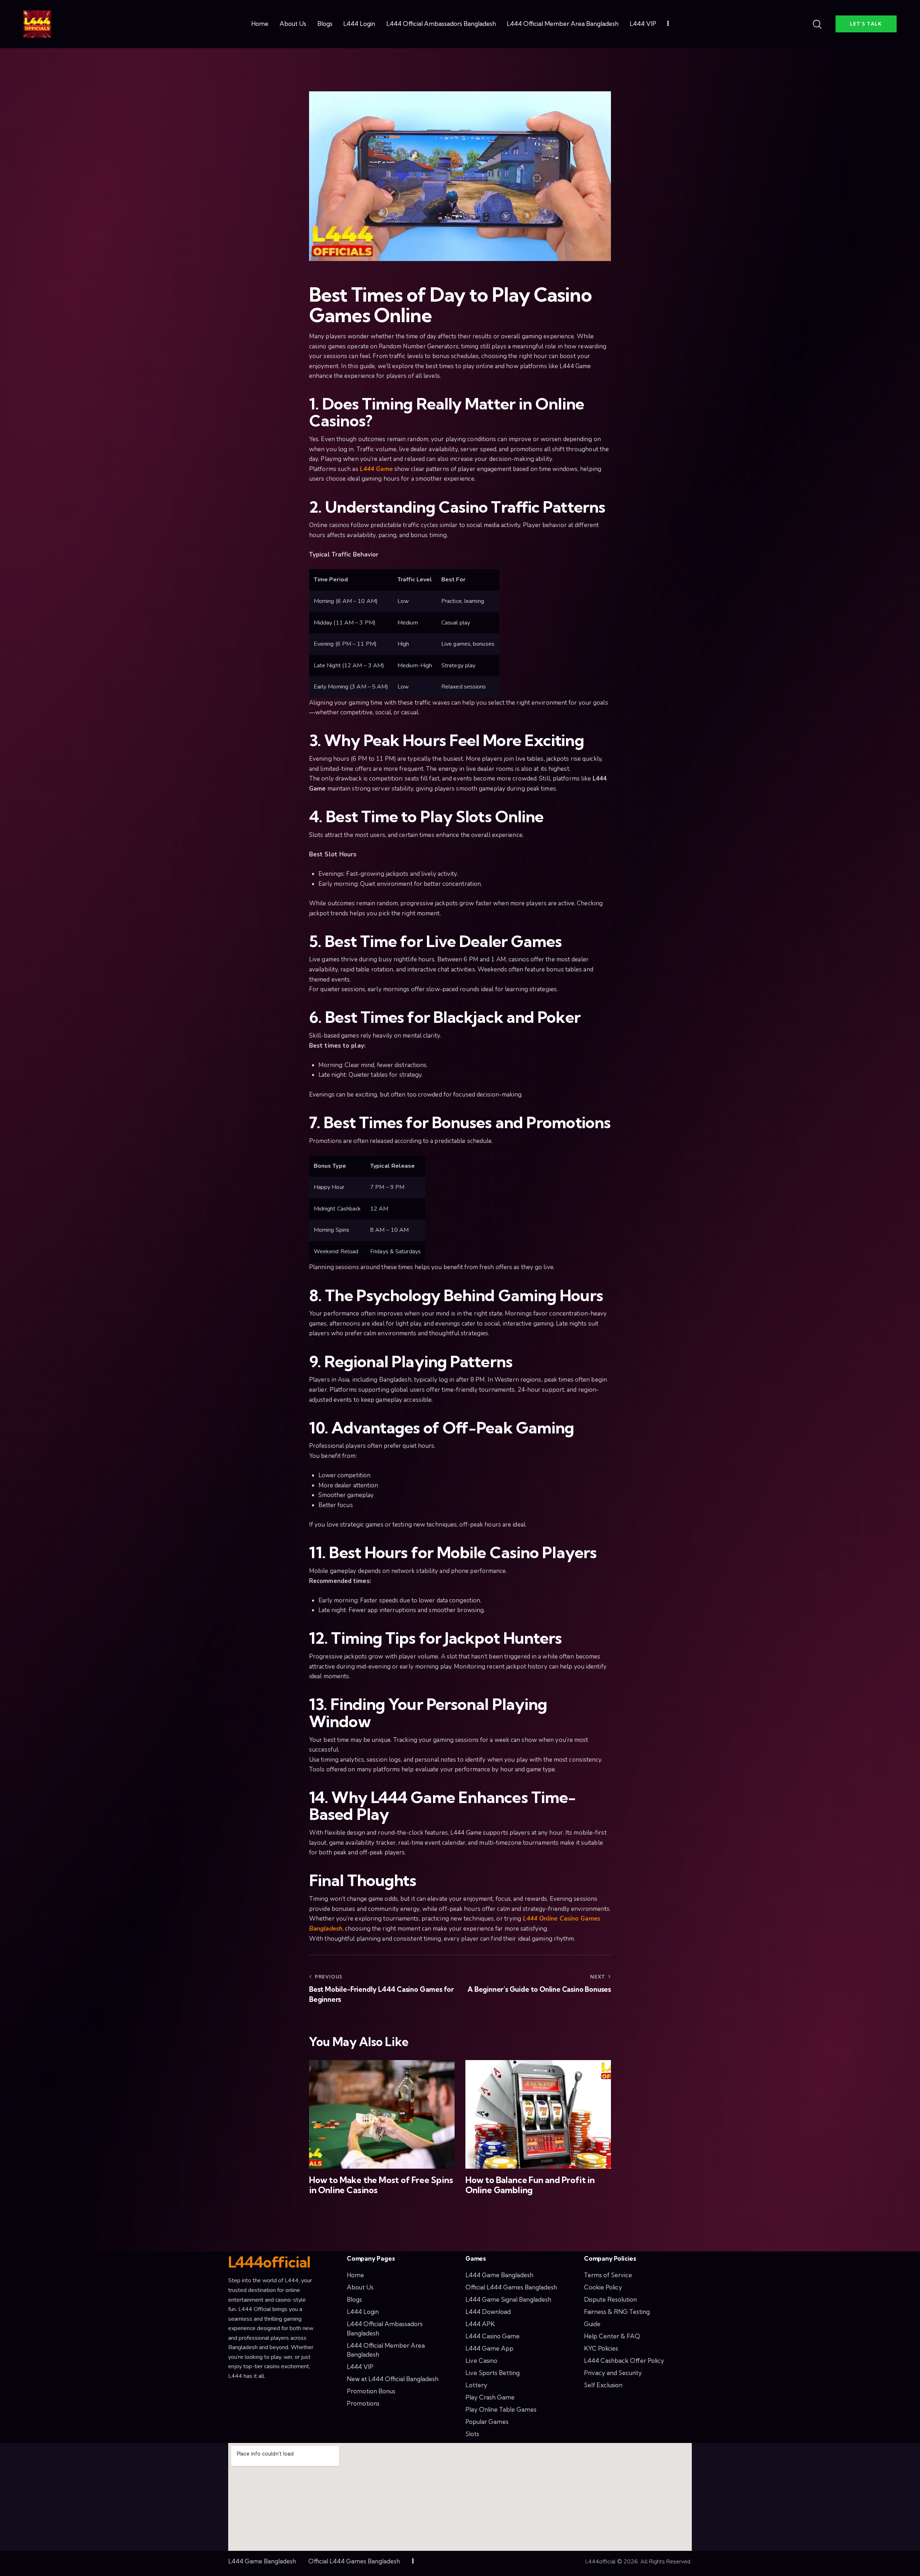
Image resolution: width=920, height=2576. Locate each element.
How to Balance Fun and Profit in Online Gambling (530, 2185)
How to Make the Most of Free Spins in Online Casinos (381, 2185)
